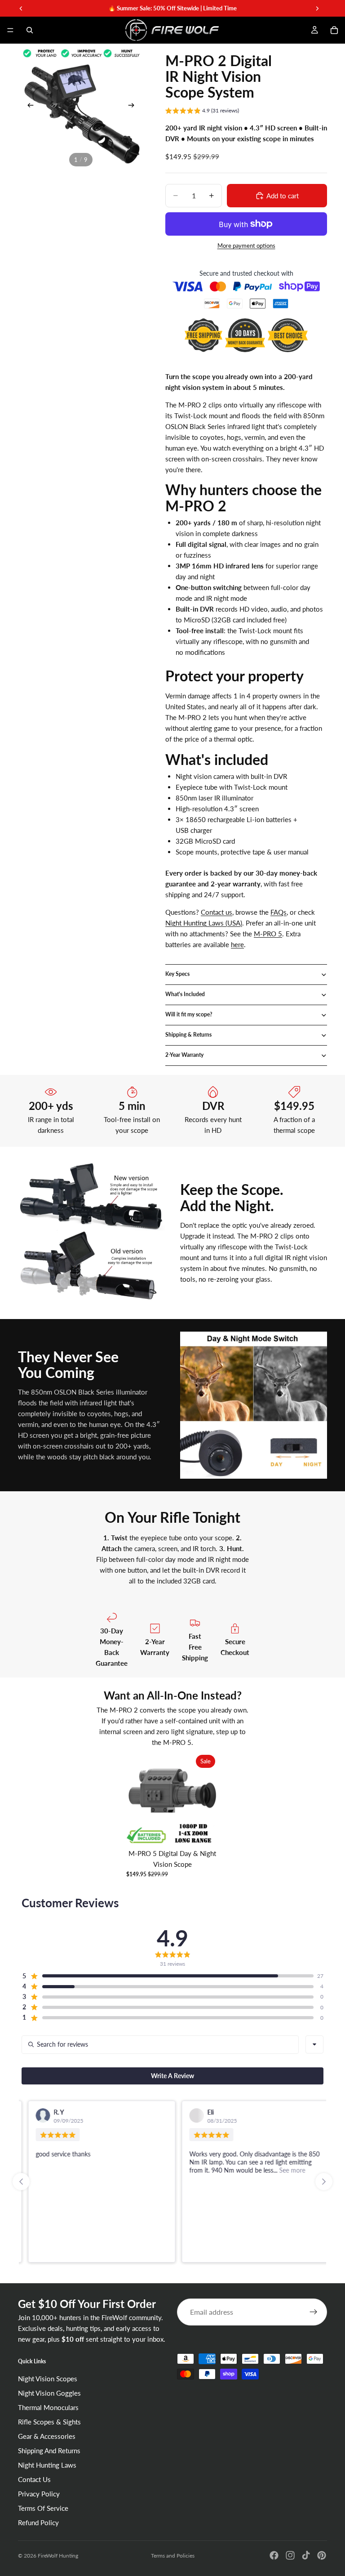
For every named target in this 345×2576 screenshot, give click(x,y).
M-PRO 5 (268, 934)
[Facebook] (274, 2555)
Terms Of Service (43, 2508)
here (237, 944)
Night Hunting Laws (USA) (204, 923)
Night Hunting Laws (47, 2465)
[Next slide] (134, 107)
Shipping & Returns (188, 1035)
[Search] (30, 30)
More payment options (246, 246)
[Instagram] (290, 2555)
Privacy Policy (39, 2494)
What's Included (185, 994)
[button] (202, 112)
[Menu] (10, 30)
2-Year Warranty (184, 1055)
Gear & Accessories (47, 2436)
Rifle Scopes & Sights (49, 2422)
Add (212, 1830)
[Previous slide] (28, 107)
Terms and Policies (173, 2556)
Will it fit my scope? (189, 1014)
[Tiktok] (306, 2555)
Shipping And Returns (49, 2451)
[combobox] (314, 2044)
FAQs (279, 912)
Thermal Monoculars (48, 2407)
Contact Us (34, 2479)
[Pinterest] (322, 2555)
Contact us (217, 912)
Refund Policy (38, 2522)
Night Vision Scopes (48, 2379)
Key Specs (177, 974)
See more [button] (285, 2170)
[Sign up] (314, 2312)
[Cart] (334, 30)
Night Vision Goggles (49, 2393)
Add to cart (283, 196)
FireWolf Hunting (58, 2556)
